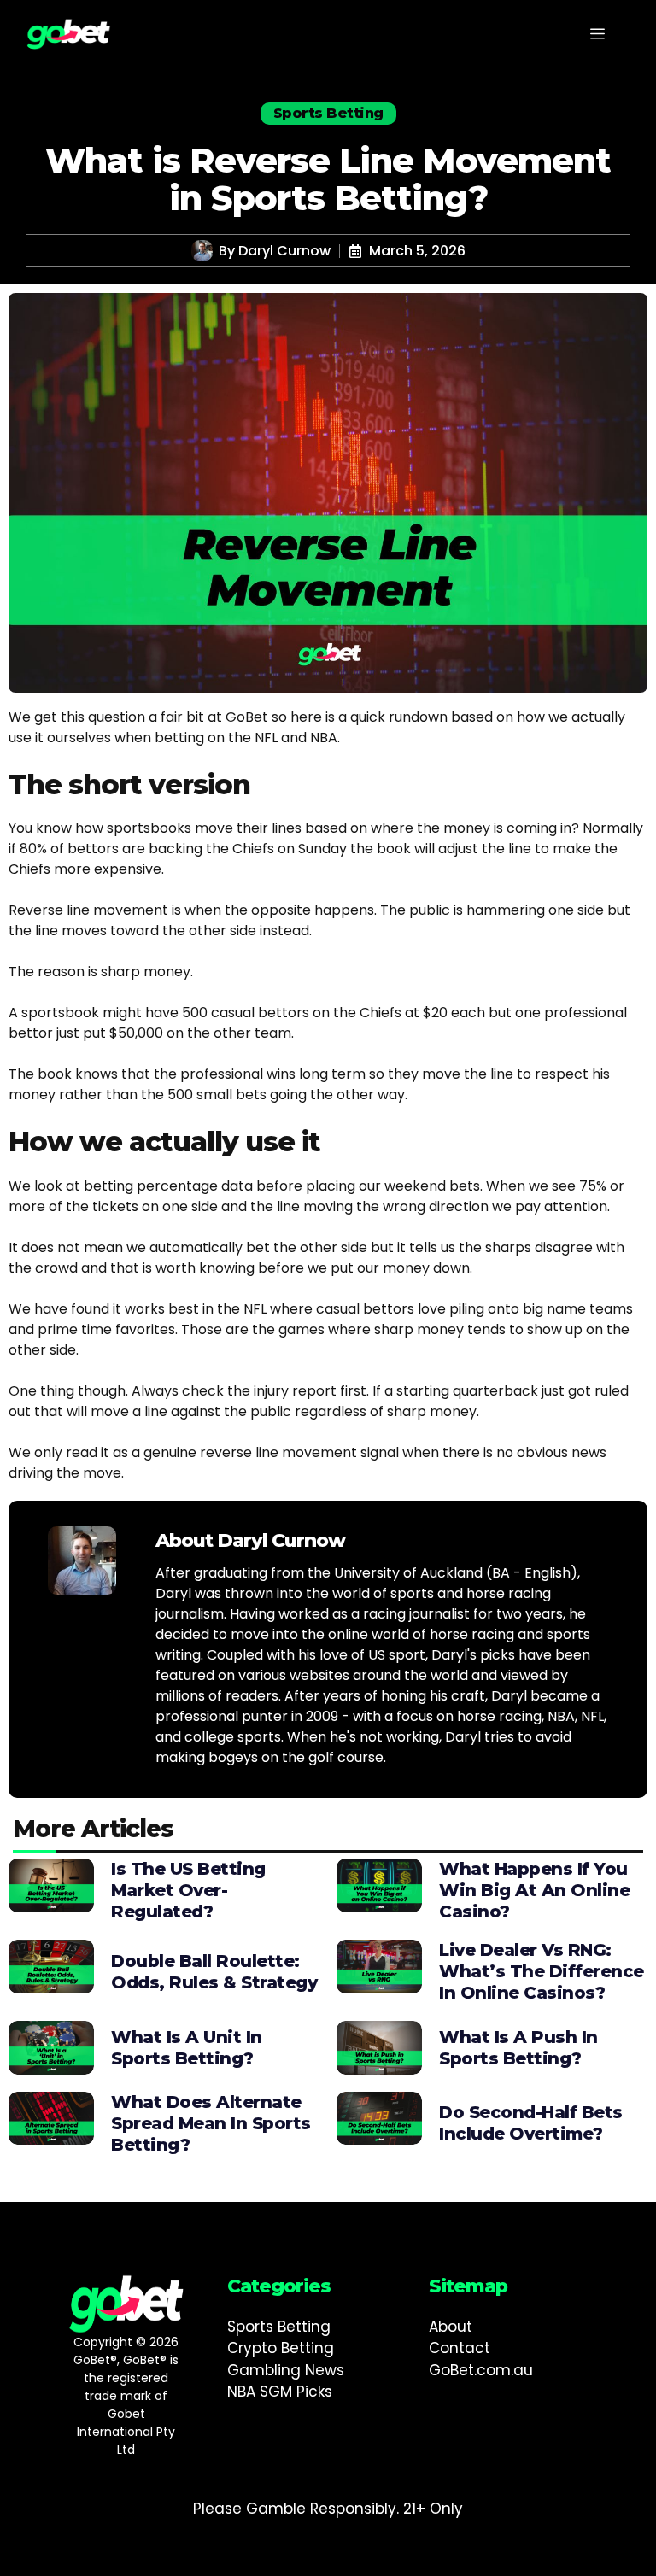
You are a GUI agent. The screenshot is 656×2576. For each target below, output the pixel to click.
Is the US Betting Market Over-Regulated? (188, 1890)
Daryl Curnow (284, 251)
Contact (460, 2348)
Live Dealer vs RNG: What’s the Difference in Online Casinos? (542, 1971)
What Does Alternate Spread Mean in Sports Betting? (211, 2123)
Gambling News (286, 2370)
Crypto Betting (281, 2348)
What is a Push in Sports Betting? (518, 2048)
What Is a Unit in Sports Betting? (187, 2048)
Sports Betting (279, 2327)
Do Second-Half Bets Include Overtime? (531, 2123)
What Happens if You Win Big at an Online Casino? (534, 1890)
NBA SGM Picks (280, 2392)
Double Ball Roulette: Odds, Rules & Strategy (214, 1972)
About (451, 2327)
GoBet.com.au (481, 2370)
